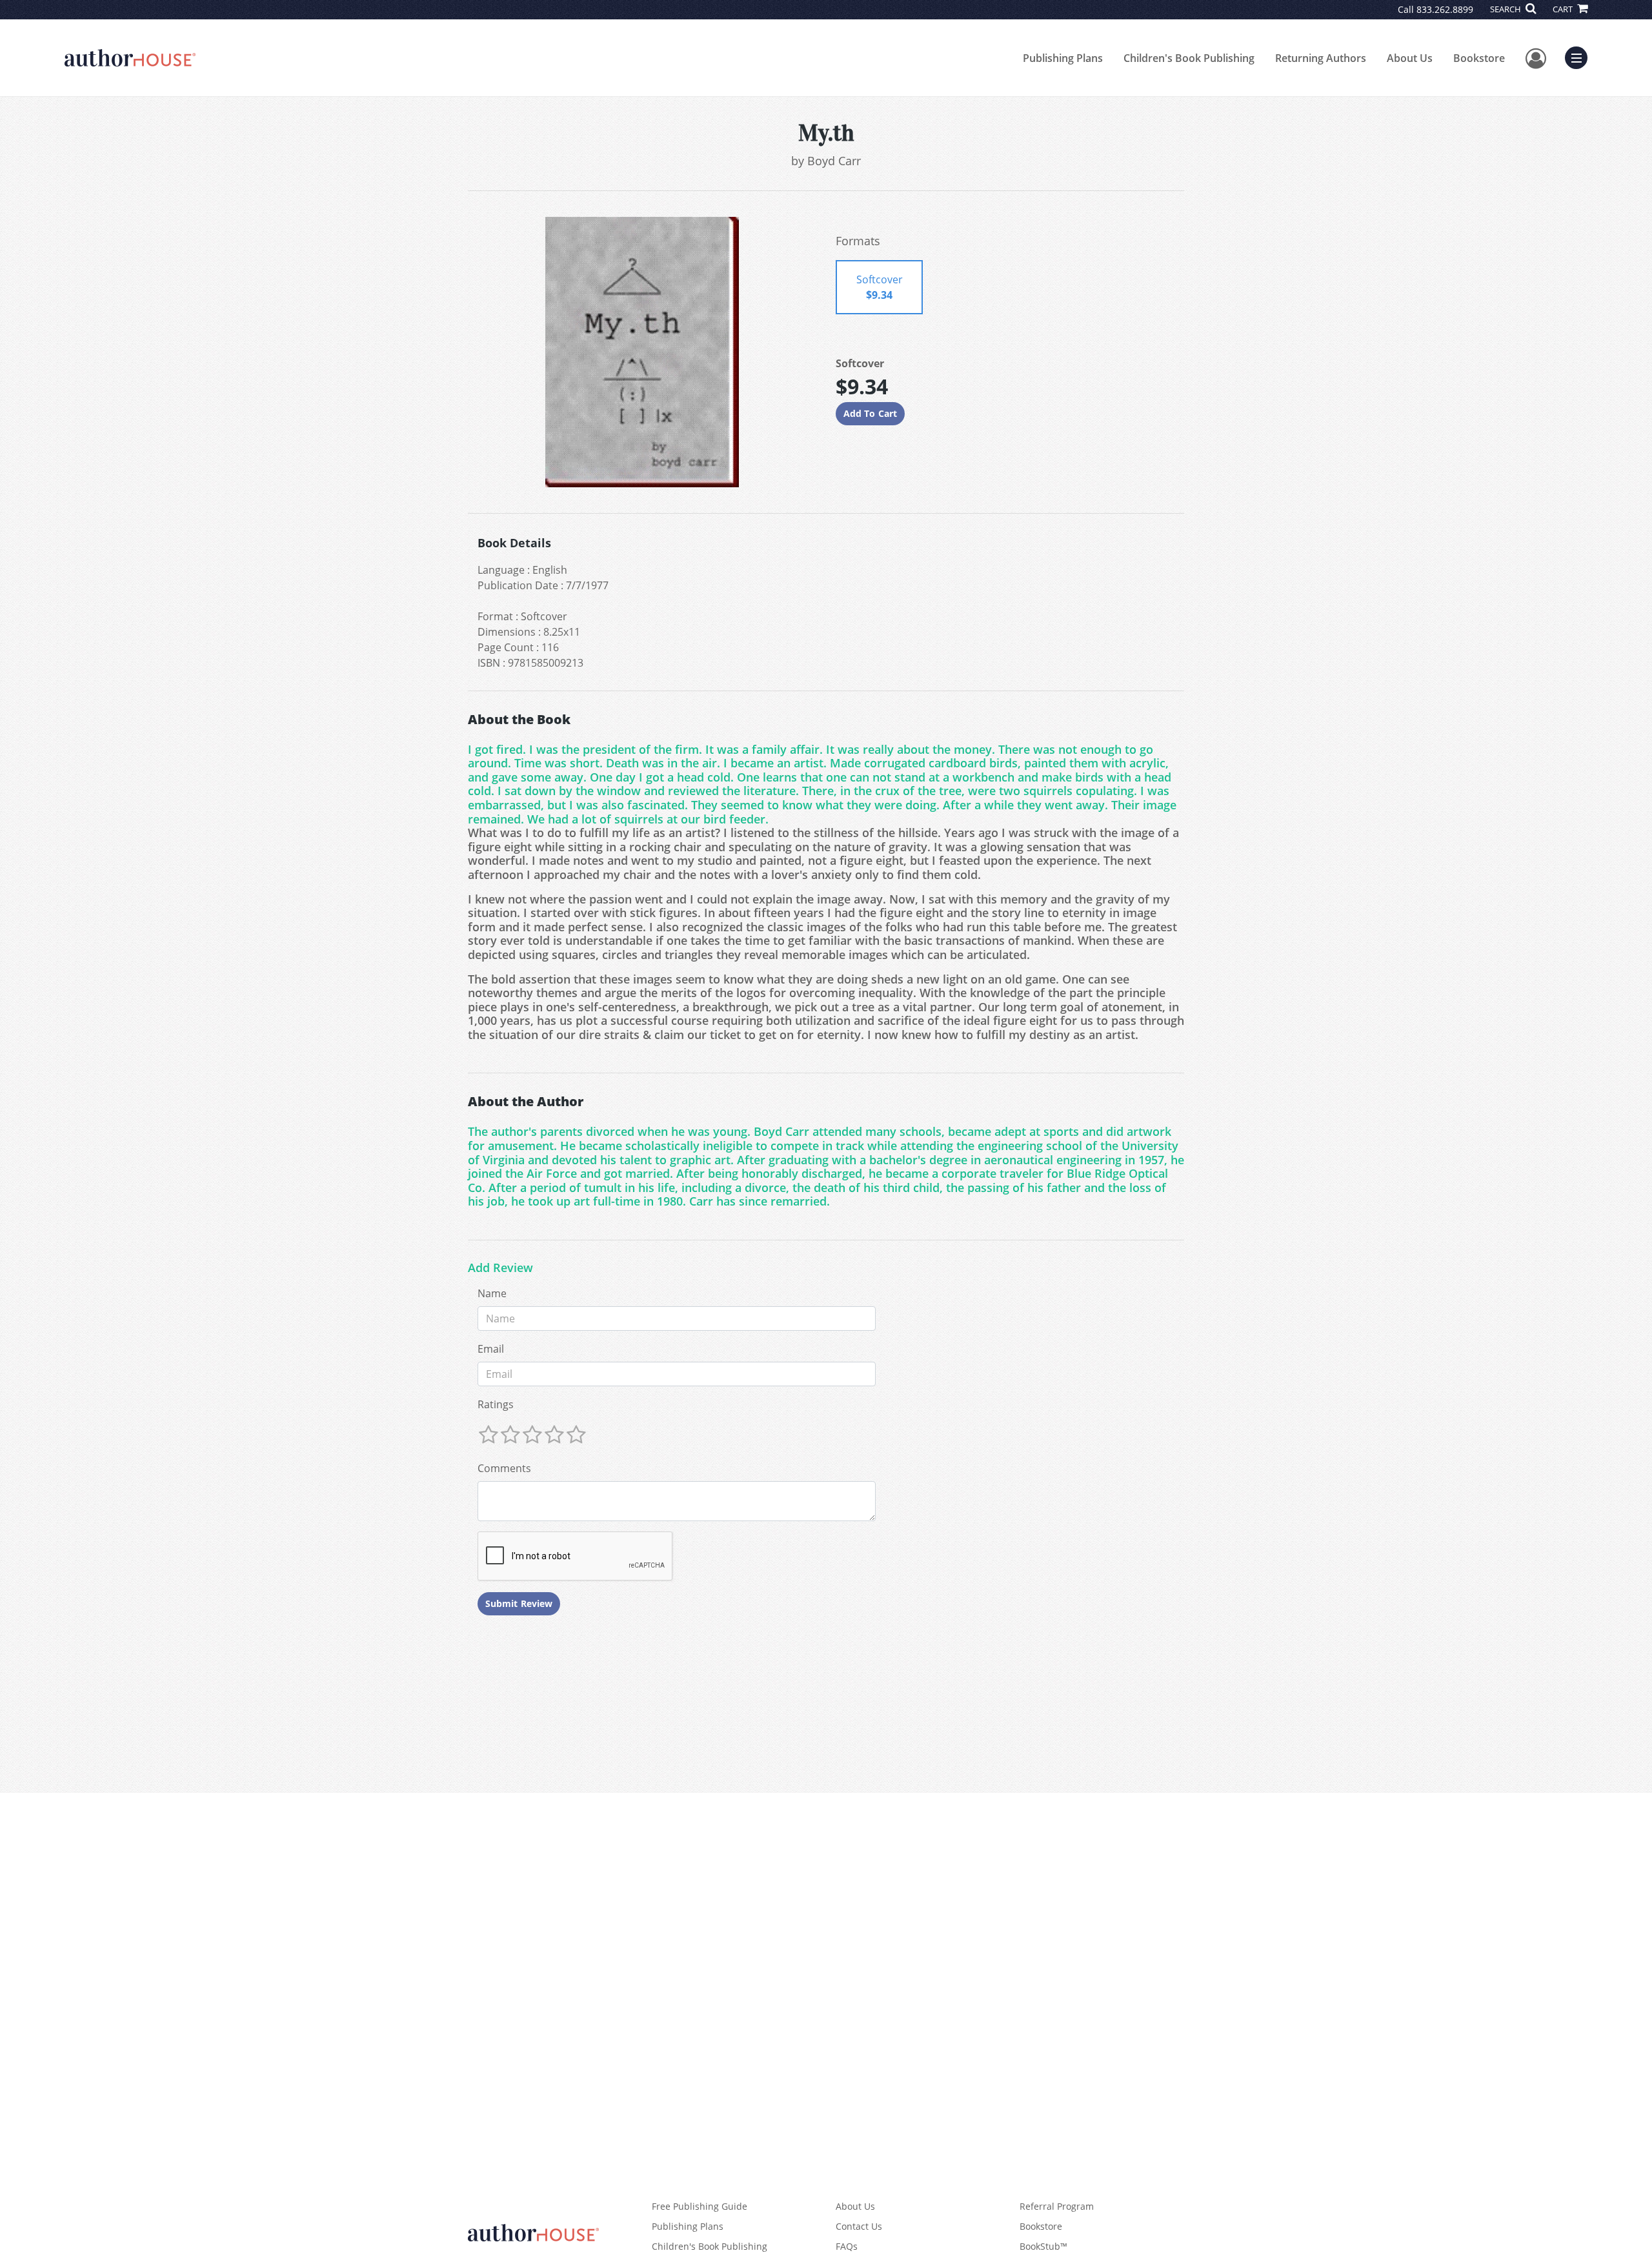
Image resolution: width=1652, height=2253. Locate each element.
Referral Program (1057, 2206)
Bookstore (1479, 58)
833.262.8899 (1445, 9)
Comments (504, 1468)
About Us (1410, 58)
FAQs (847, 2246)
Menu (1580, 56)
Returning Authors (1321, 58)
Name (492, 1293)
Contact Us (859, 2226)
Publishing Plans (1063, 58)
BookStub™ (1043, 2246)
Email (491, 1349)
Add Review (500, 1268)
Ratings (496, 1404)
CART (1564, 9)
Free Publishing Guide (700, 2206)
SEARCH (1506, 9)
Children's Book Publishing (1189, 58)
